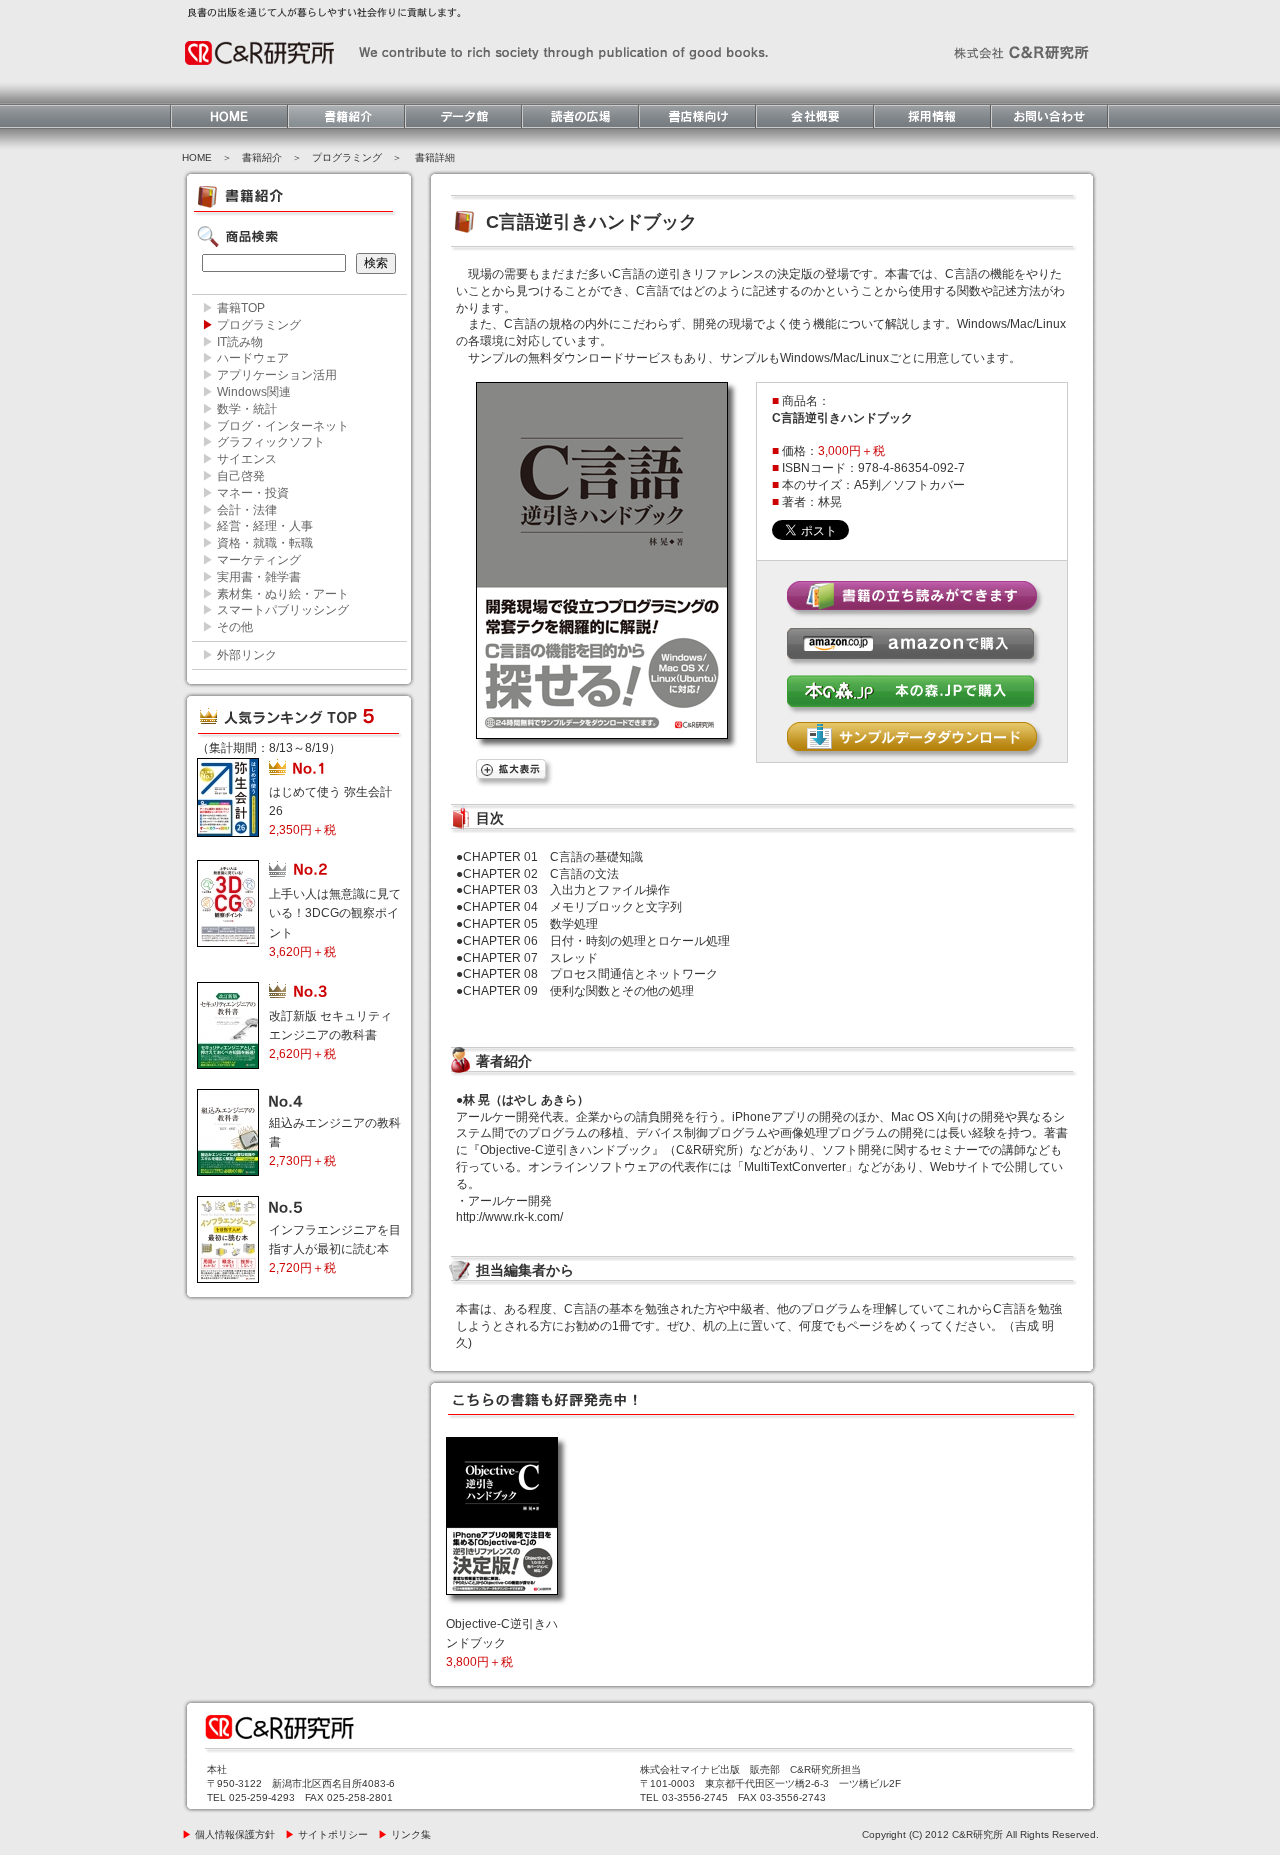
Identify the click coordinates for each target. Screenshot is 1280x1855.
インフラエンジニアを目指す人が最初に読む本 (335, 1249)
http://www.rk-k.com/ (509, 1217)
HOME (197, 157)
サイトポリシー (326, 1834)
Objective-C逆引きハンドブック (502, 1643)
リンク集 (404, 1834)
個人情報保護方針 (228, 1834)
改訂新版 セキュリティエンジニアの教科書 (330, 1035)
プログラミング (347, 157)
